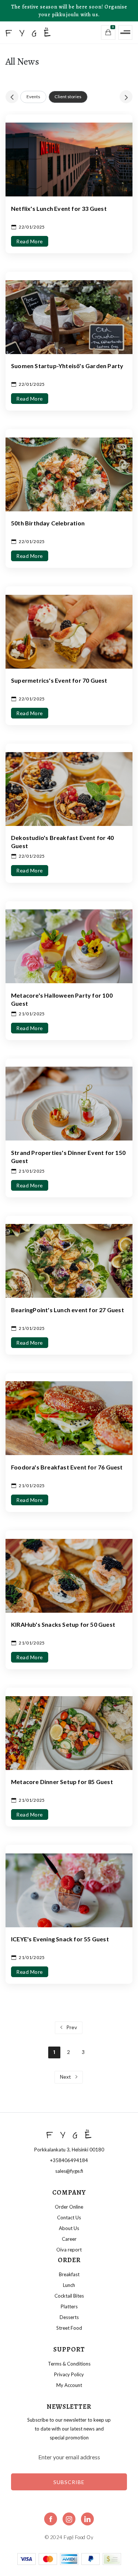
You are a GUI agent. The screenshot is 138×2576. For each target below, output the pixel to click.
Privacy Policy (69, 2374)
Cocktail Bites (69, 2296)
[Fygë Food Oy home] (39, 32)
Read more (30, 241)
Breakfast (69, 2274)
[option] (33, 97)
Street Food (69, 2328)
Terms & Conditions (69, 2364)
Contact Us (69, 2217)
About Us (69, 2228)
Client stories (68, 97)
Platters (69, 2306)
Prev (71, 2027)
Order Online (69, 2207)
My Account (69, 2385)
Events (33, 97)
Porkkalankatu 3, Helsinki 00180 (69, 2150)
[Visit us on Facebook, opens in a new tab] (51, 2519)
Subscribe (69, 2482)
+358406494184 (69, 2160)
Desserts (69, 2317)
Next (66, 2077)
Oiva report (69, 2250)
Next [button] (126, 97)
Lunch (69, 2285)
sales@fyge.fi (69, 2171)
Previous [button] (12, 97)
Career (69, 2239)
